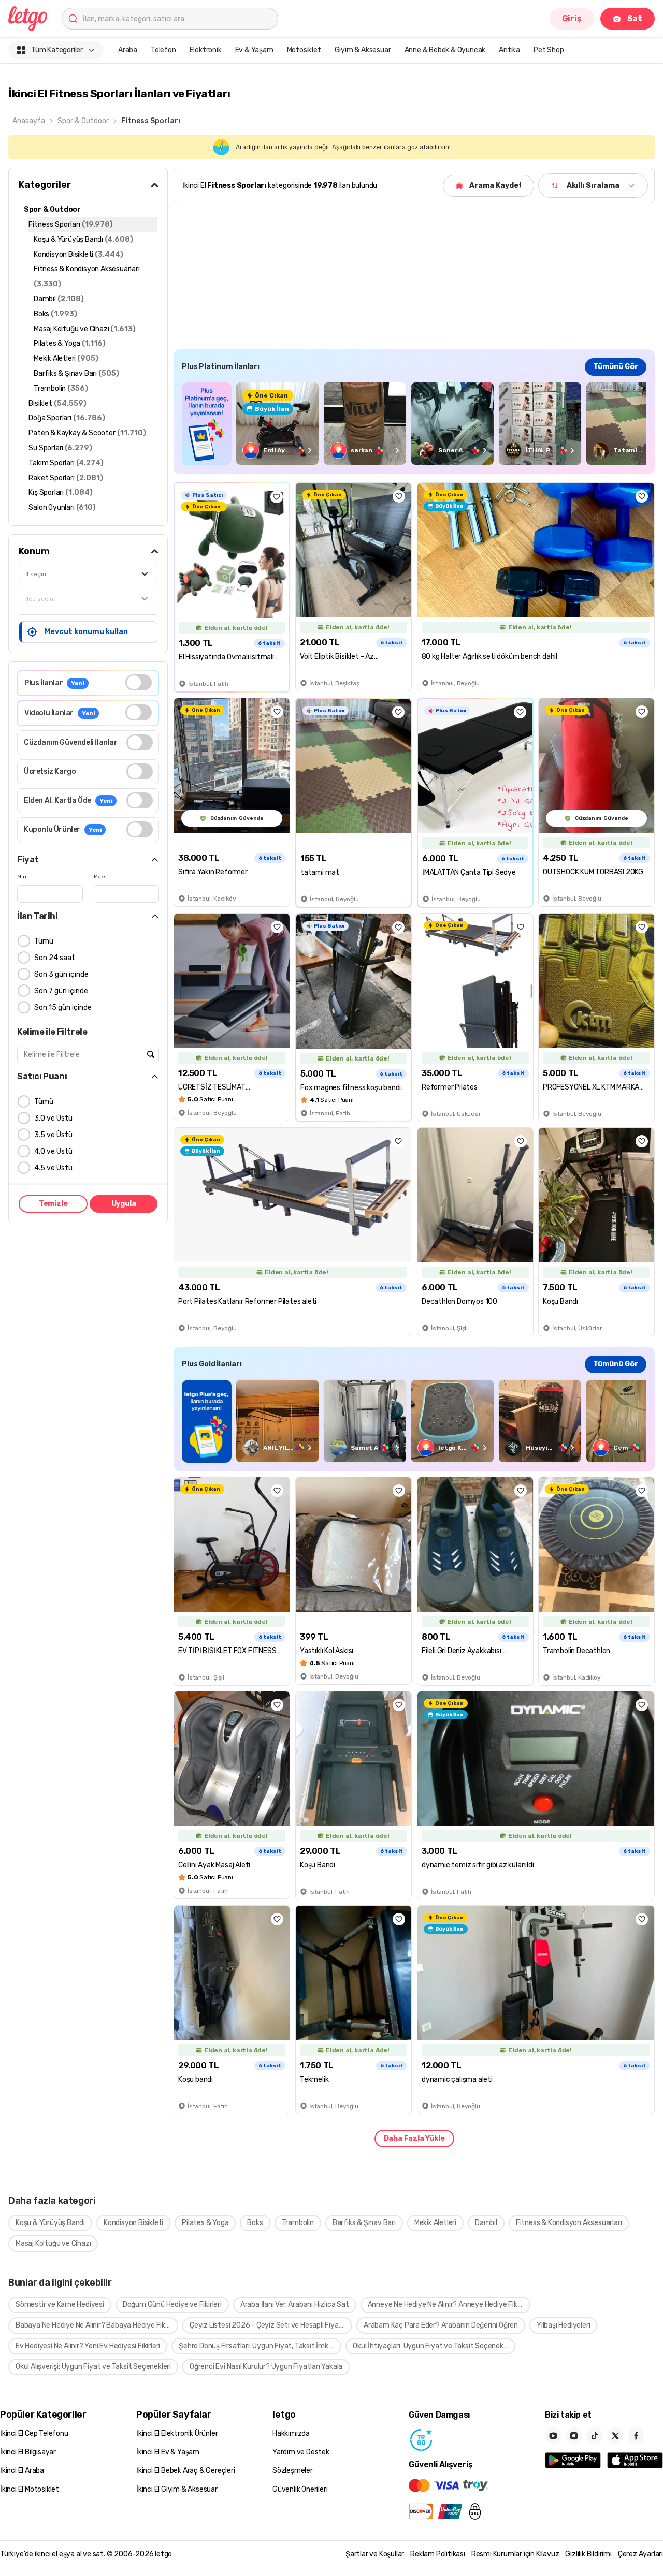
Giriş (572, 18)
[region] (414, 424)
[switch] (139, 682)
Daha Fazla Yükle (414, 2138)
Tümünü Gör (616, 367)
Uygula (124, 1204)
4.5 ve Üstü (53, 1168)
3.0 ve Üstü (53, 1118)
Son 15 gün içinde (63, 1007)
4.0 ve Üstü (53, 1151)
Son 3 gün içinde (61, 974)
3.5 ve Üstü (53, 1135)
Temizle (53, 1204)
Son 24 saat (55, 958)
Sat (635, 18)
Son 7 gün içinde (61, 991)
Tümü (44, 941)
